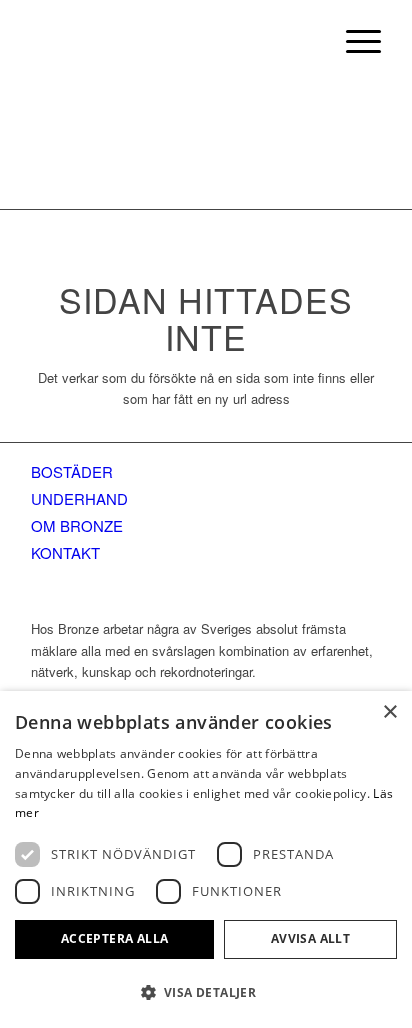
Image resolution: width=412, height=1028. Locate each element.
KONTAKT (65, 552)
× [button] (389, 712)
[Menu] (353, 40)
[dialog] (206, 859)
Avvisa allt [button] (310, 938)
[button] (206, 992)
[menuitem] (306, 40)
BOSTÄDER (72, 471)
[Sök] (306, 40)
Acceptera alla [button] (115, 938)
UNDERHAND (79, 498)
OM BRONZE (77, 525)
